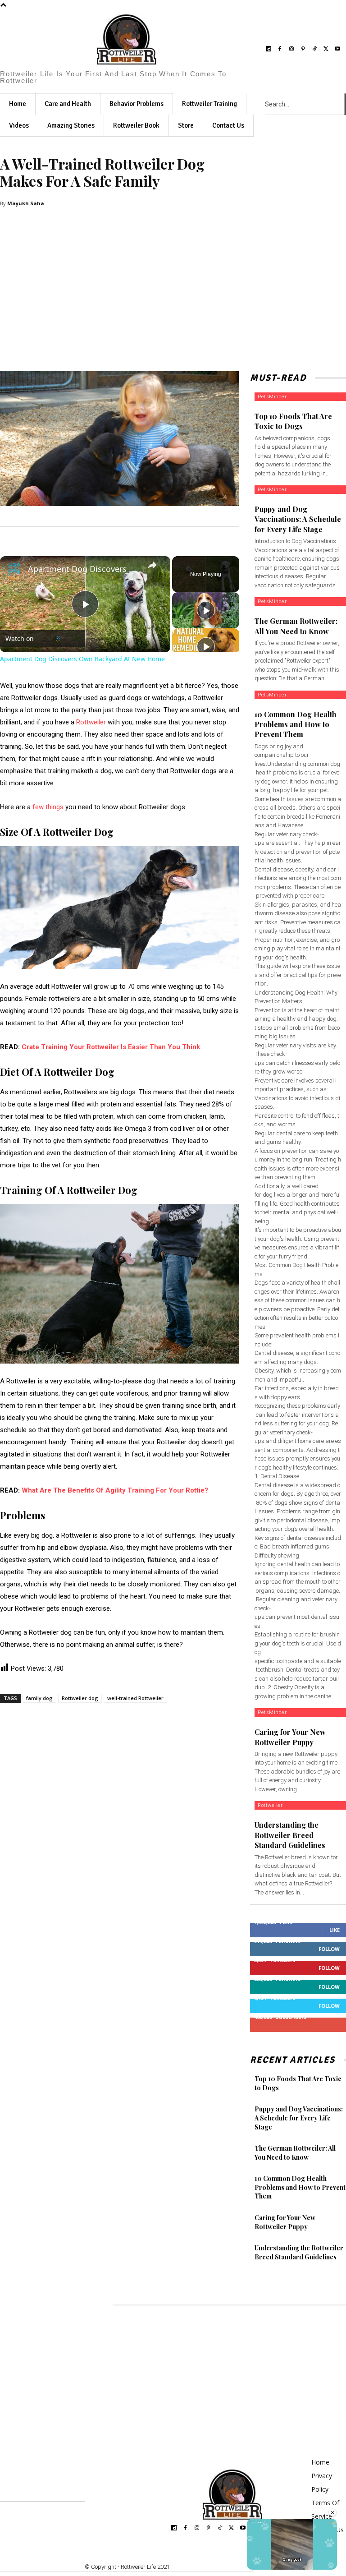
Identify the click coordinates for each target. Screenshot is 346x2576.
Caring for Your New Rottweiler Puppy (285, 2222)
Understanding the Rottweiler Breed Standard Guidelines (290, 1835)
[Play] (206, 610)
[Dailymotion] (269, 49)
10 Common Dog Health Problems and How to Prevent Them (296, 724)
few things (48, 807)
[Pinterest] (303, 49)
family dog (39, 1698)
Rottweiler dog (80, 1698)
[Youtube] (338, 49)
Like (335, 1930)
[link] (14, 571)
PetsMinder (272, 397)
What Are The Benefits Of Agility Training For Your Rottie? (115, 1490)
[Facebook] (280, 49)
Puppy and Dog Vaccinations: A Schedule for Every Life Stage (298, 519)
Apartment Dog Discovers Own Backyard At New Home (84, 569)
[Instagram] (291, 49)
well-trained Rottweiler (135, 1698)
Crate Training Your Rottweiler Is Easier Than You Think (111, 1047)
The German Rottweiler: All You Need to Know (295, 2153)
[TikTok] (314, 49)
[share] (152, 565)
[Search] (345, 104)
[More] (148, 1715)
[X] (326, 49)
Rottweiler (91, 722)
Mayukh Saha (26, 203)
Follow (329, 1949)
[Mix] (127, 1715)
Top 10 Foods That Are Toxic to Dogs (293, 421)
